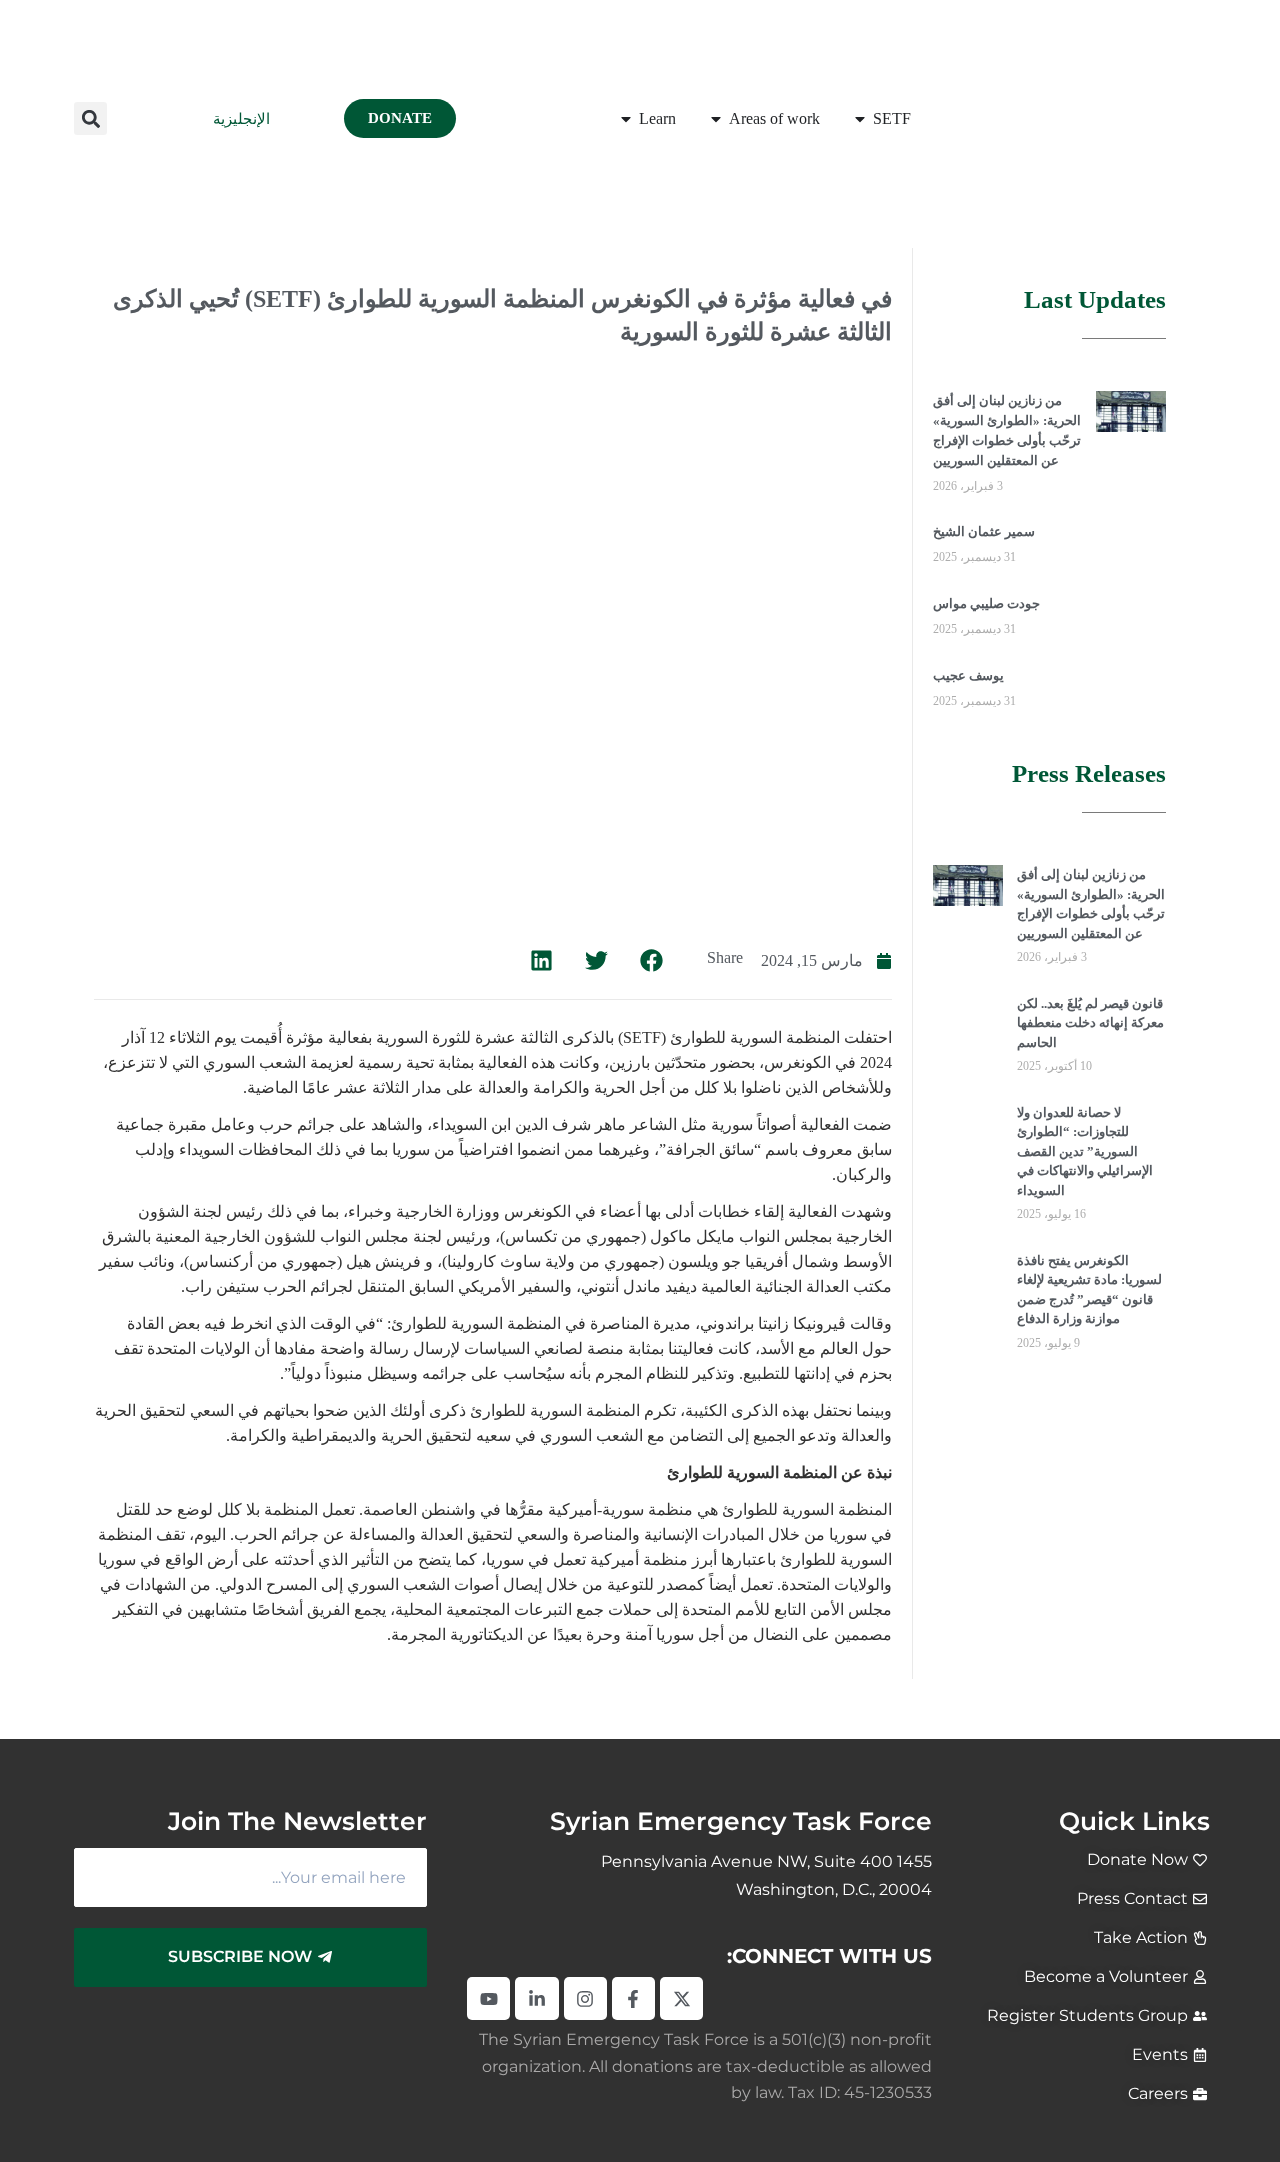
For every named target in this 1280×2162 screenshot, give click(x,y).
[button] (90, 118)
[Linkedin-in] (536, 1998)
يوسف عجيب (968, 675)
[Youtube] (488, 1998)
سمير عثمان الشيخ (984, 531)
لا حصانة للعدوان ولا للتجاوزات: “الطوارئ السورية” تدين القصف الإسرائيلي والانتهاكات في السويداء (1085, 1151)
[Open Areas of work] (716, 119)
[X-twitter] (681, 1998)
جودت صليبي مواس (986, 603)
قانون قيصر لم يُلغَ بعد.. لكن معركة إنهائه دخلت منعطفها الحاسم (1090, 1023)
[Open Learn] (626, 119)
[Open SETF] (860, 119)
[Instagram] (585, 1998)
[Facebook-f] (633, 1998)
